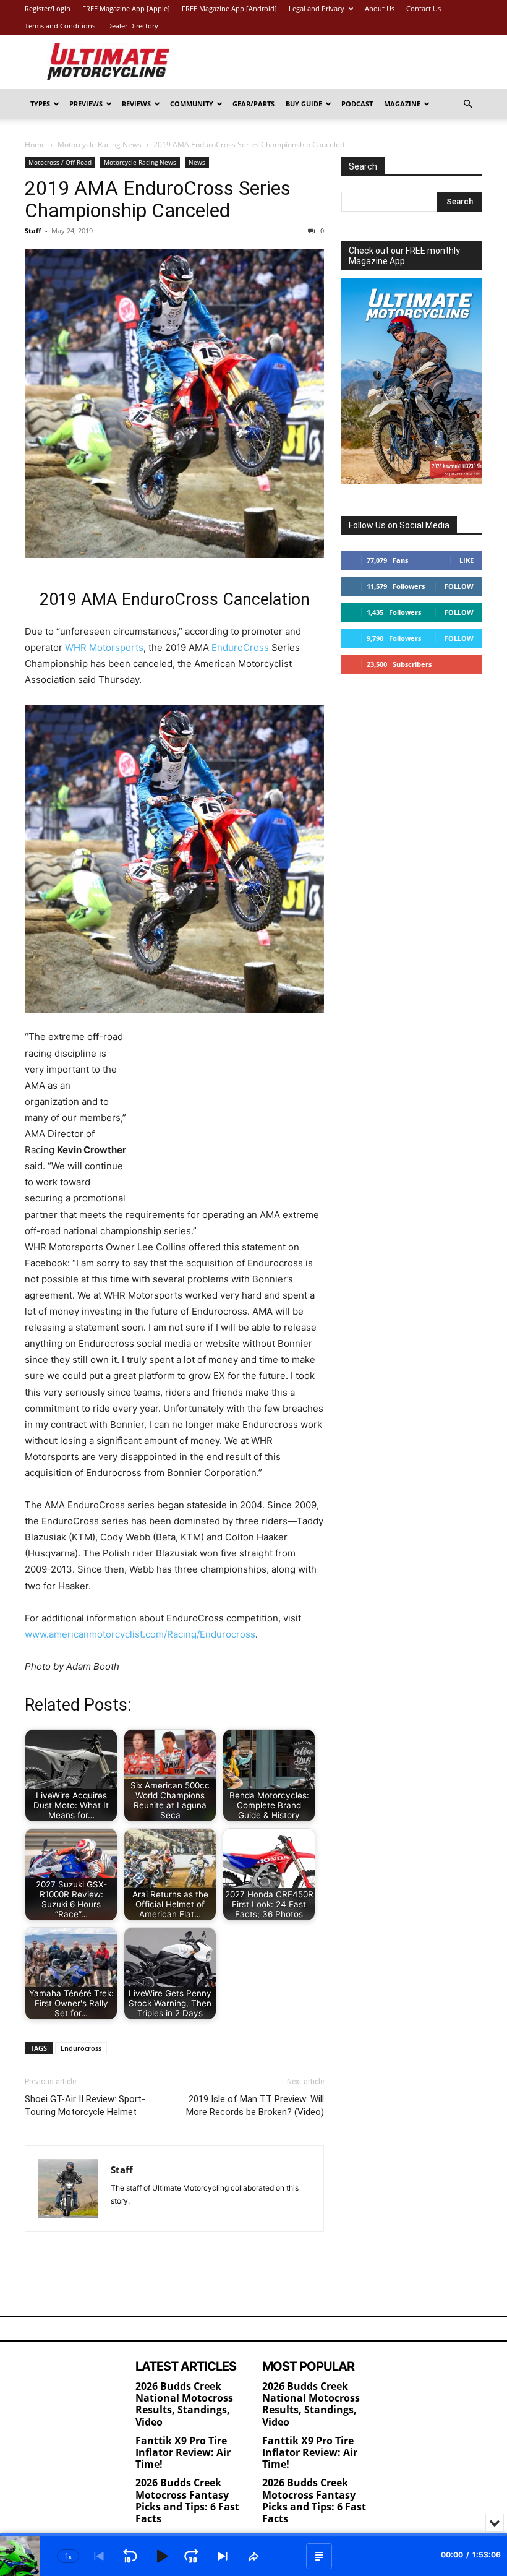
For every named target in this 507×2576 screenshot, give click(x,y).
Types (40, 104)
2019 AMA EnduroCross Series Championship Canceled (158, 199)
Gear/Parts (253, 104)
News (197, 162)
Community (192, 104)
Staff (33, 230)
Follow (459, 586)
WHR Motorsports (104, 647)
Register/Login (48, 8)
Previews (86, 104)
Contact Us (424, 8)
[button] (467, 104)
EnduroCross (240, 647)
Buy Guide (304, 104)
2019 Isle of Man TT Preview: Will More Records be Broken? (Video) (255, 2106)
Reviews (136, 104)
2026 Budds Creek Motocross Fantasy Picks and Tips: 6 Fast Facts (187, 2501)
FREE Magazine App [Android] (229, 8)
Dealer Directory (133, 26)
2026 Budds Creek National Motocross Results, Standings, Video (184, 2404)
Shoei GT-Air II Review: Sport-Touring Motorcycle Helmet (85, 2106)
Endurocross (81, 2048)
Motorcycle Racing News (100, 144)
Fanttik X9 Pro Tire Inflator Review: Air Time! (183, 2452)
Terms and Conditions (60, 26)
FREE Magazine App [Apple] (126, 8)
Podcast (357, 104)
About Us (380, 8)
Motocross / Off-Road (60, 162)
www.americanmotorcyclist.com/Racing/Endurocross (140, 1634)
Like (467, 560)
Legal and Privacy (317, 8)
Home (35, 144)
